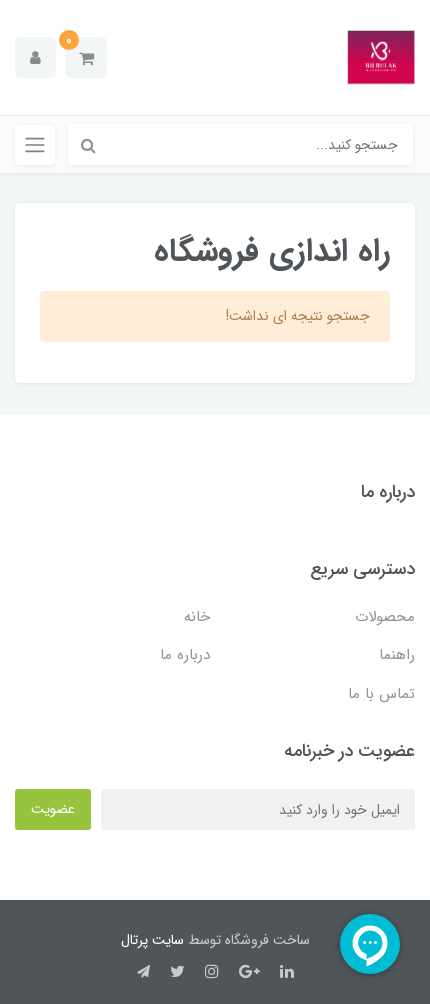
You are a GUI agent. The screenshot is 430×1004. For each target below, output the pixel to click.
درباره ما (185, 655)
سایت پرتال (152, 940)
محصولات (385, 617)
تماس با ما (381, 694)
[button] (86, 57)
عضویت (53, 809)
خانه (197, 617)
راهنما (397, 655)
